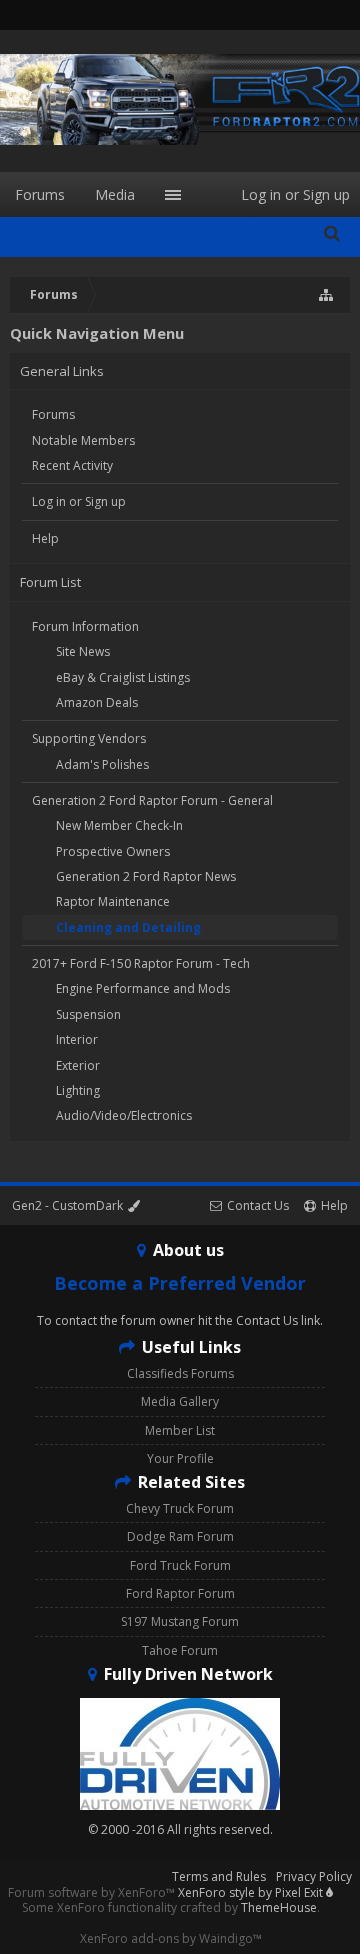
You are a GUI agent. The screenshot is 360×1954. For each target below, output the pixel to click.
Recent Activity (72, 465)
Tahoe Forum (180, 1650)
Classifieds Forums (180, 1373)
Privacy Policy (314, 1876)
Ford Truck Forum (180, 1565)
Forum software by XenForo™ (93, 1892)
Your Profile (180, 1458)
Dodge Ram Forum (180, 1536)
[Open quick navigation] (327, 295)
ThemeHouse (279, 1907)
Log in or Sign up (79, 501)
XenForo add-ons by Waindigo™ (171, 1938)
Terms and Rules (219, 1876)
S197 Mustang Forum (180, 1621)
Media (115, 194)
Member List (180, 1430)
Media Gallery (180, 1401)
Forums (53, 414)
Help (45, 538)
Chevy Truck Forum (180, 1508)
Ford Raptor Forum (180, 1593)
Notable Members (83, 440)
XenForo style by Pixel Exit (252, 1892)
